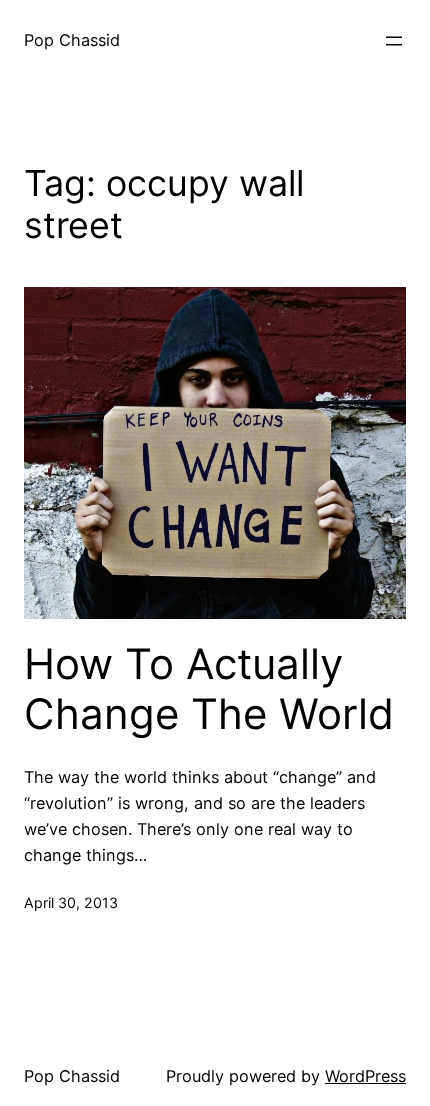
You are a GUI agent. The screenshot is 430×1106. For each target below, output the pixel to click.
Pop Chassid (72, 40)
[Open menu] (394, 41)
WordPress (365, 1076)
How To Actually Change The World (209, 689)
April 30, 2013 (71, 902)
